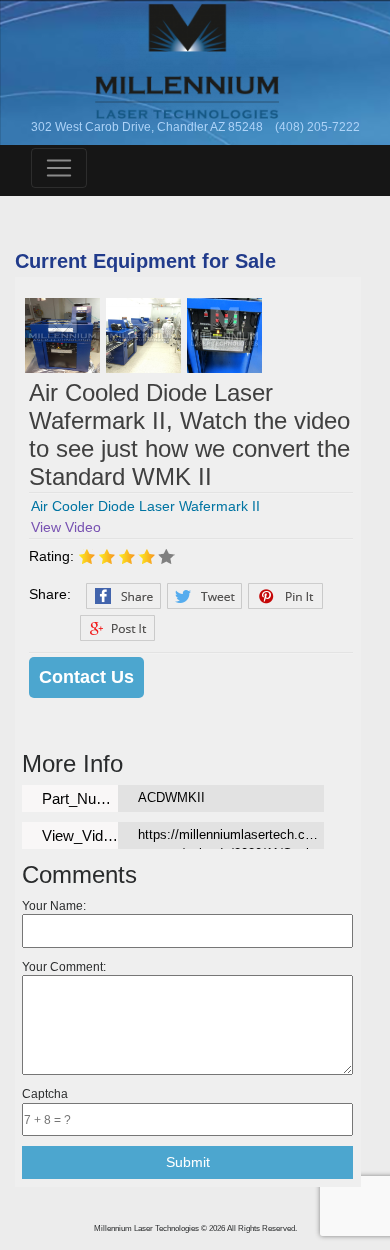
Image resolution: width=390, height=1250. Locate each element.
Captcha (45, 1093)
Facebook (123, 596)
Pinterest (285, 596)
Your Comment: (64, 966)
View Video (66, 527)
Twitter (204, 596)
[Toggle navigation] (59, 168)
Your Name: (54, 905)
